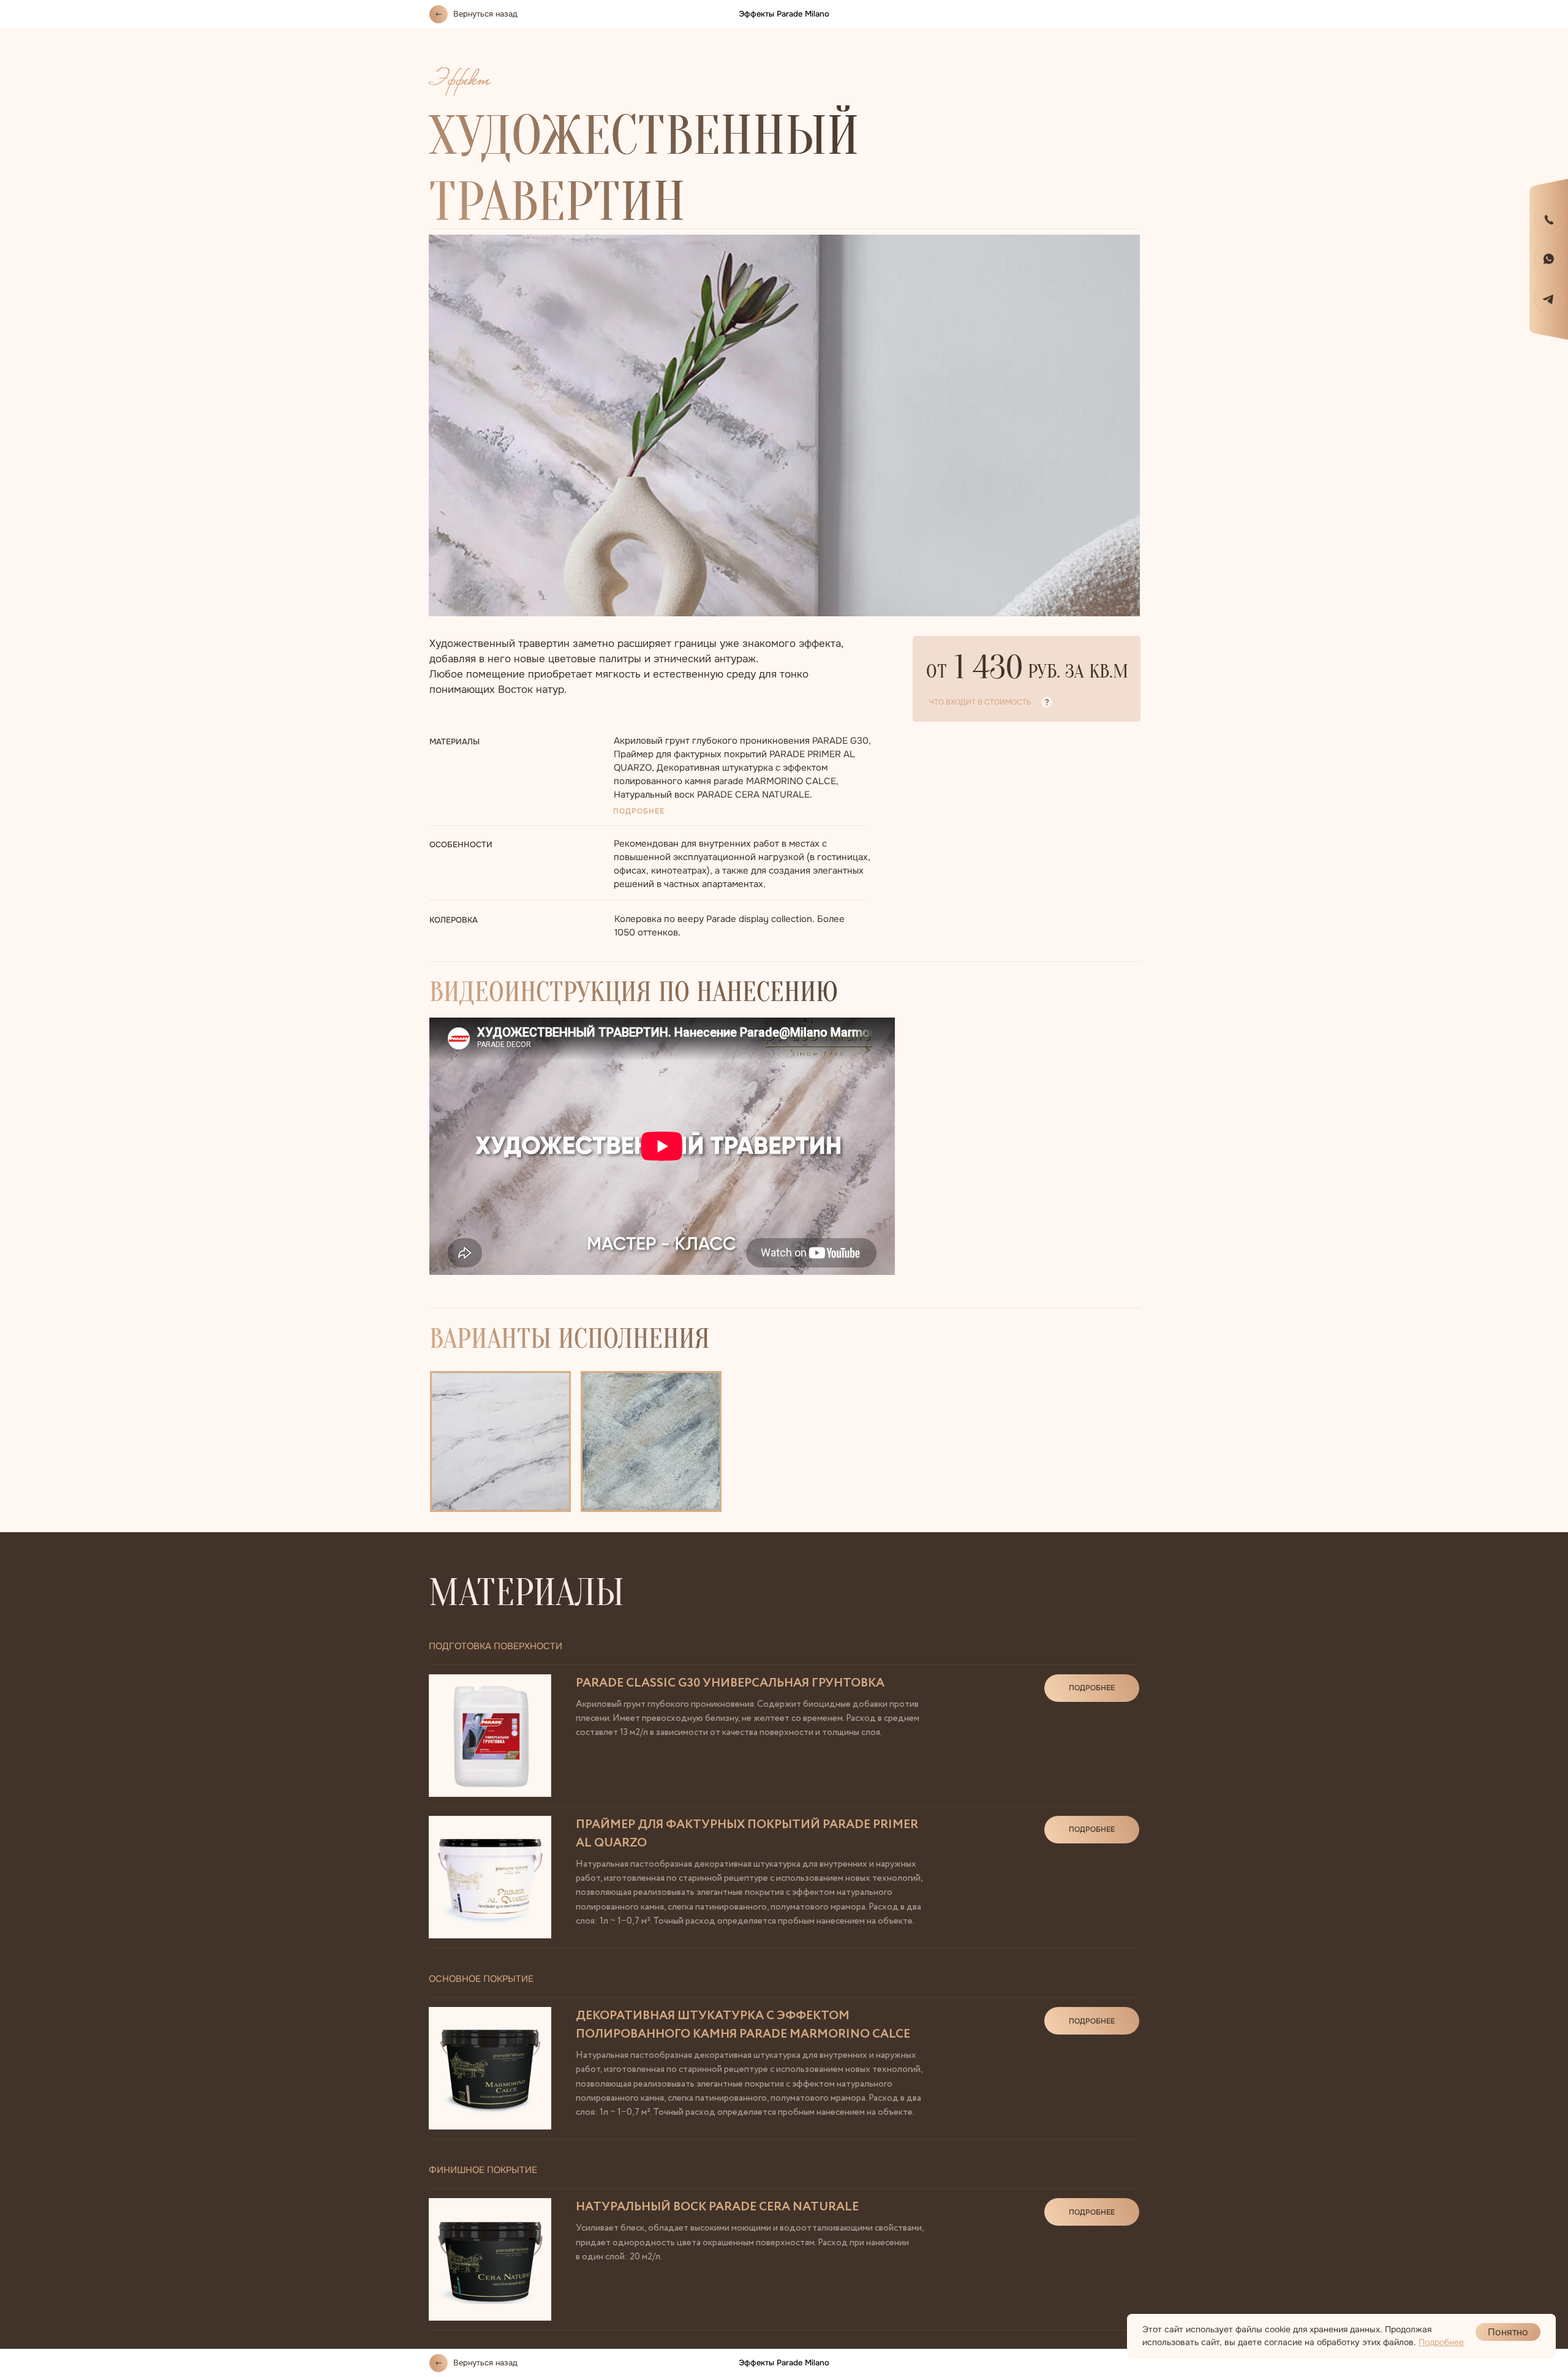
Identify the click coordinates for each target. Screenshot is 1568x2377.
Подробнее (1441, 2342)
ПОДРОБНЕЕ (639, 811)
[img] (1549, 259)
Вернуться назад (485, 14)
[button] (1549, 219)
